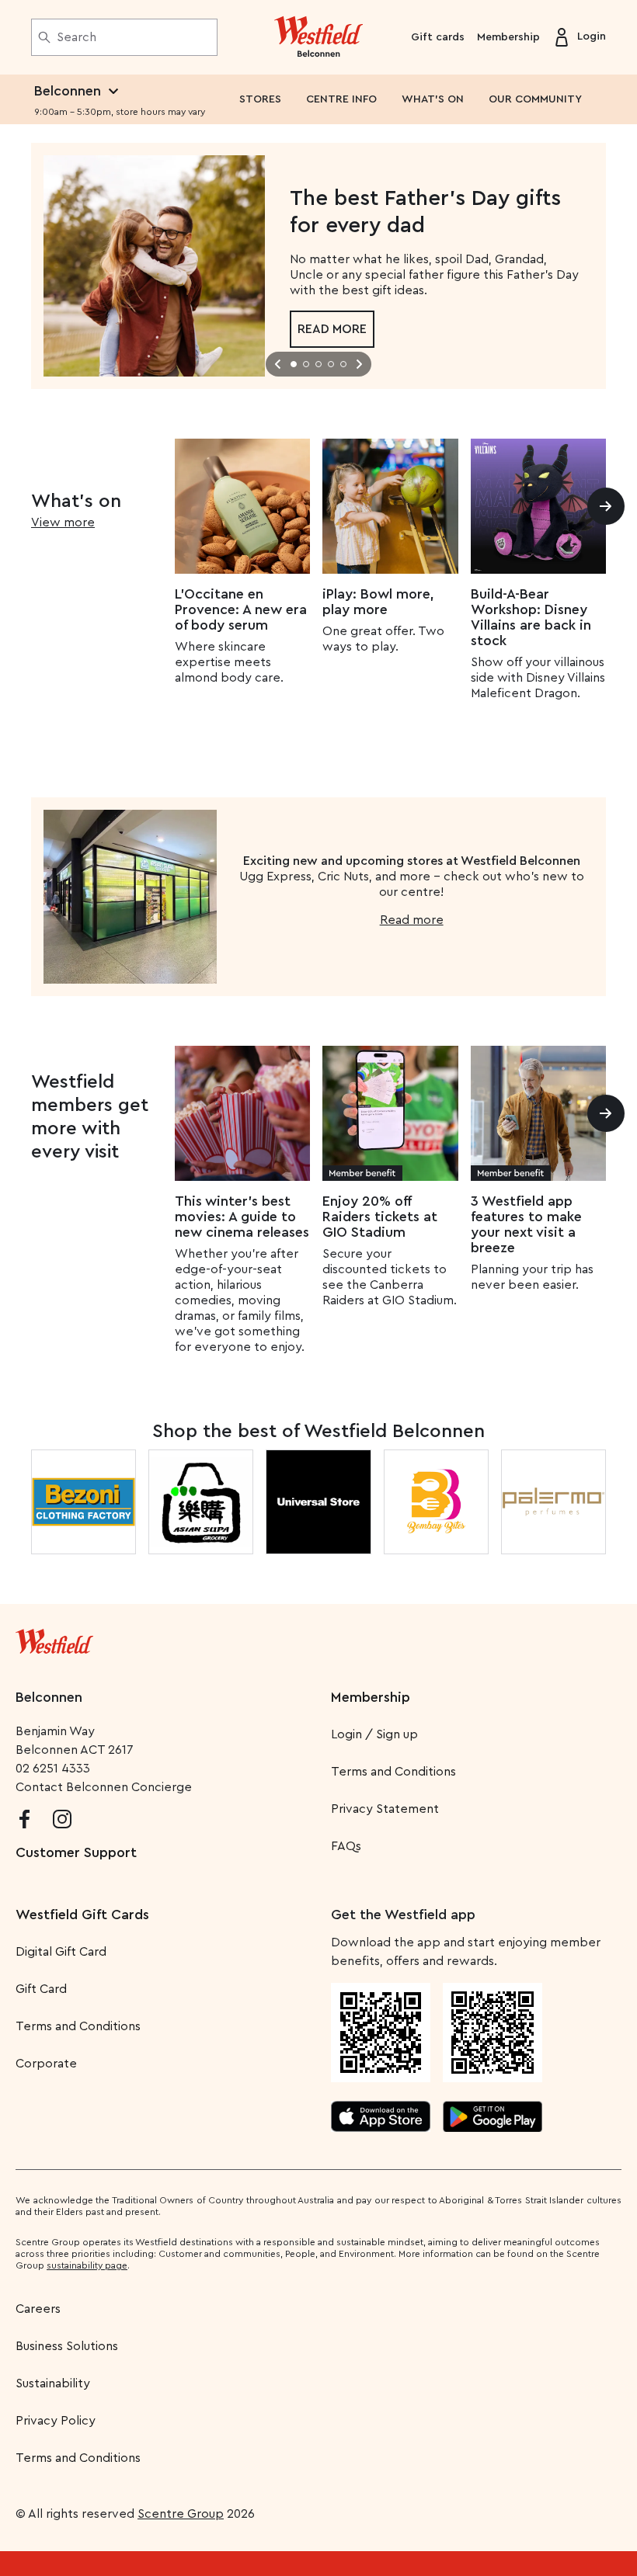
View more (63, 522)
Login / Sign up (374, 1734)
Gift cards (438, 37)
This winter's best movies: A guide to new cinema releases (242, 1217)
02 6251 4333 (53, 1769)
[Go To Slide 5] (343, 364)
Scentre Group (181, 2514)
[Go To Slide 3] (318, 364)
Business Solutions (67, 2346)
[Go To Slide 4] (331, 364)
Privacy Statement (385, 1809)
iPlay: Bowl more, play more (378, 602)
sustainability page (87, 2265)
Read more (332, 329)
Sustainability (53, 2383)
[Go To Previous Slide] (278, 364)
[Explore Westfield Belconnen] (319, 37)
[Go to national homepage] (54, 1638)
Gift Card (41, 1989)
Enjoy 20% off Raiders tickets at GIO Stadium (380, 1217)
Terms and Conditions (393, 1772)
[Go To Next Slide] (359, 364)
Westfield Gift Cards (82, 1915)
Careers (38, 2309)
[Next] (606, 506)
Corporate (46, 2064)
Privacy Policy (56, 2421)
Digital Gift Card (61, 1952)
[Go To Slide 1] (294, 364)
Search (77, 37)
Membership (508, 37)
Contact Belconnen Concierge (104, 1787)
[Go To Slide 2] (306, 364)
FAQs (346, 1846)
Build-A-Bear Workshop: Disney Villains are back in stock (531, 617)
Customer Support (76, 1852)
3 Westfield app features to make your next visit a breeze (526, 1224)
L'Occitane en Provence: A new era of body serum (241, 609)
